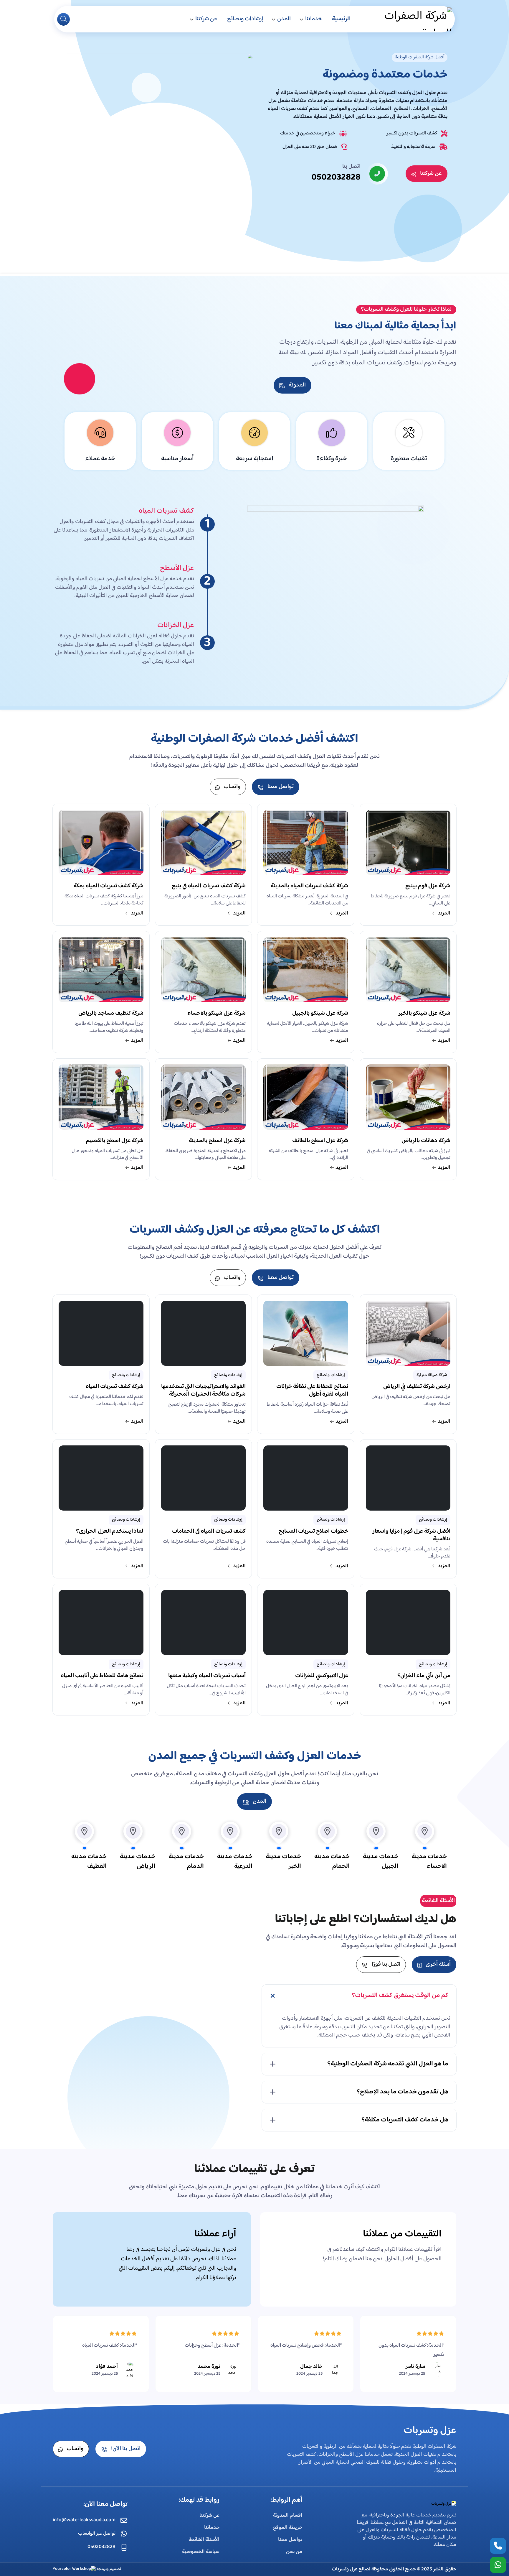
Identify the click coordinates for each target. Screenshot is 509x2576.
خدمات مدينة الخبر (283, 1862)
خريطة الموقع (288, 2528)
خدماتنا (314, 19)
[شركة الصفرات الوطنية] (408, 19)
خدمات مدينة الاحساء (429, 1862)
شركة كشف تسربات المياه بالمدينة (309, 887)
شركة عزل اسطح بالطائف (320, 1141)
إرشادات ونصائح (245, 19)
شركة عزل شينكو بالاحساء (217, 1014)
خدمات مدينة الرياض (138, 1862)
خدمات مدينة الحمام (332, 1862)
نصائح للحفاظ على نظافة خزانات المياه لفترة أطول (312, 1391)
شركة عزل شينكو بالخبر (424, 1014)
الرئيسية (341, 19)
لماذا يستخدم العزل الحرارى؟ (110, 1532)
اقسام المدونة (288, 2516)
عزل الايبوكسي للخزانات (322, 1677)
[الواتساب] (498, 2565)
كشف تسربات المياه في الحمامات (209, 1532)
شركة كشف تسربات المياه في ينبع (209, 887)
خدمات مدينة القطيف (89, 1862)
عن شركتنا (206, 19)
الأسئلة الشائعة (204, 2540)
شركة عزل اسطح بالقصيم (115, 1141)
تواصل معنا (290, 2540)
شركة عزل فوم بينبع (428, 887)
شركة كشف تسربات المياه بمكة (109, 887)
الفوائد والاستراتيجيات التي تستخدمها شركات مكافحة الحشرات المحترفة (203, 1391)
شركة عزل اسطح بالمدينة (217, 1141)
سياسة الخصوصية (201, 2552)
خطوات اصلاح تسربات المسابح (313, 1532)
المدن (284, 19)
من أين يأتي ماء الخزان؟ (424, 1677)
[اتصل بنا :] (498, 2546)
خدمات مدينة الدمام (186, 1862)
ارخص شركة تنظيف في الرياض (417, 1387)
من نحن (294, 2552)
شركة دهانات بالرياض (426, 1141)
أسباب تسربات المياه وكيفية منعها (207, 1677)
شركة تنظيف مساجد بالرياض (111, 1014)
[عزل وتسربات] (444, 2504)
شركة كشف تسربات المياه (115, 1387)
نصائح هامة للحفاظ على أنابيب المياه (102, 1677)
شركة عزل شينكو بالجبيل (320, 1014)
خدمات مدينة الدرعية (235, 1862)
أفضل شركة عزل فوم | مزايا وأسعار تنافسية (411, 1536)
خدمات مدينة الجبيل (381, 1862)
